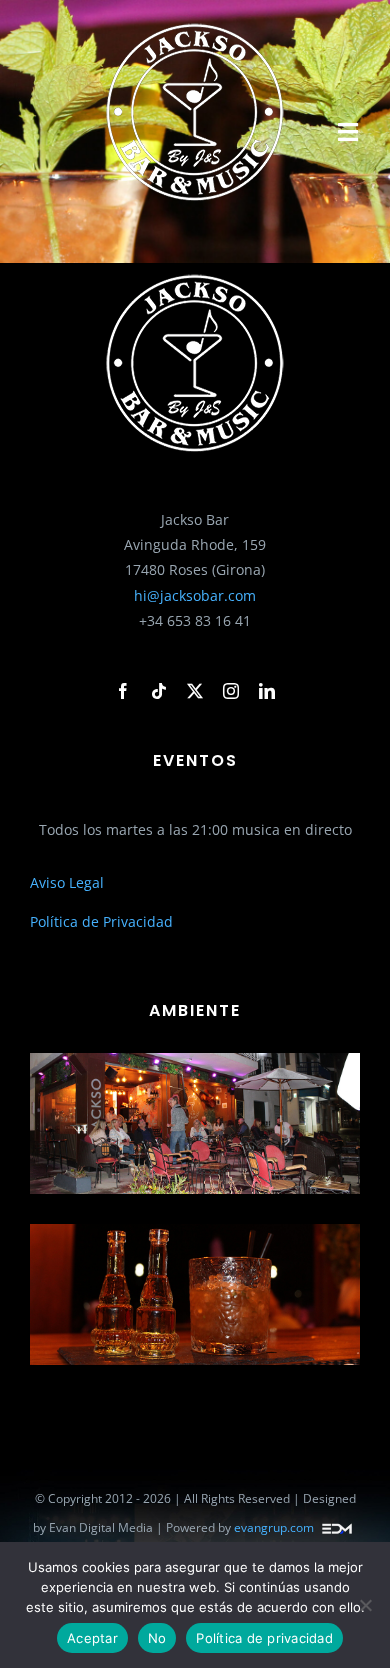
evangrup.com (274, 1528)
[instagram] (231, 691)
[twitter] (195, 691)
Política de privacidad (264, 1638)
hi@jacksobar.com (195, 595)
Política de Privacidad (101, 921)
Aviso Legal (67, 882)
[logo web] (195, 26)
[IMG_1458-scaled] (195, 1059)
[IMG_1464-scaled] (195, 1230)
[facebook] (123, 691)
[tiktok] (159, 691)
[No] (365, 1605)
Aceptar (92, 1638)
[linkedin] (267, 691)
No (157, 1638)
